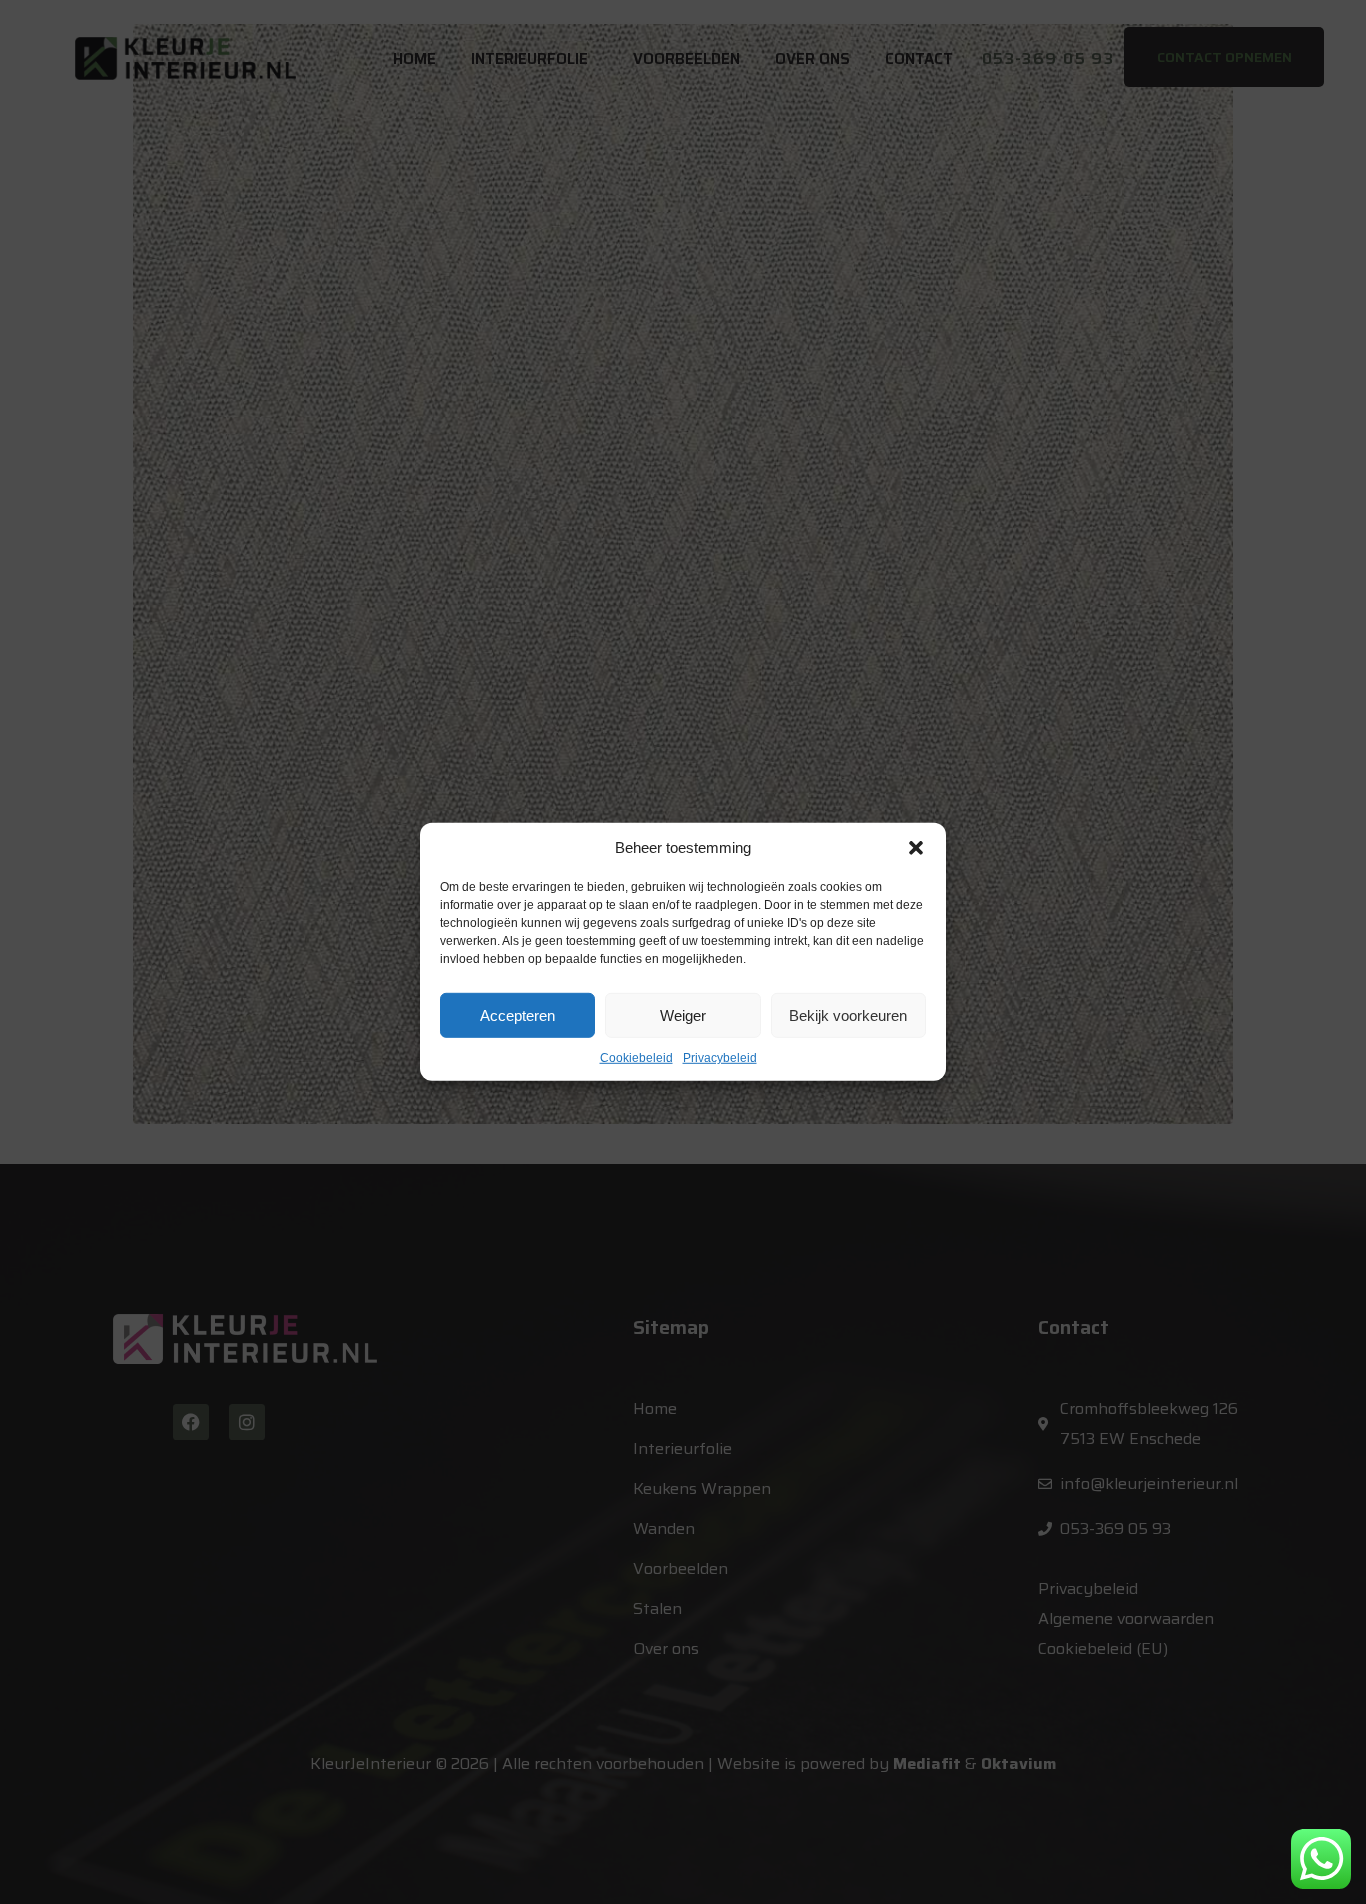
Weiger (683, 1014)
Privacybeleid (720, 1058)
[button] (916, 848)
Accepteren (517, 1014)
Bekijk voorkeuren (848, 1014)
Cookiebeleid (636, 1058)
